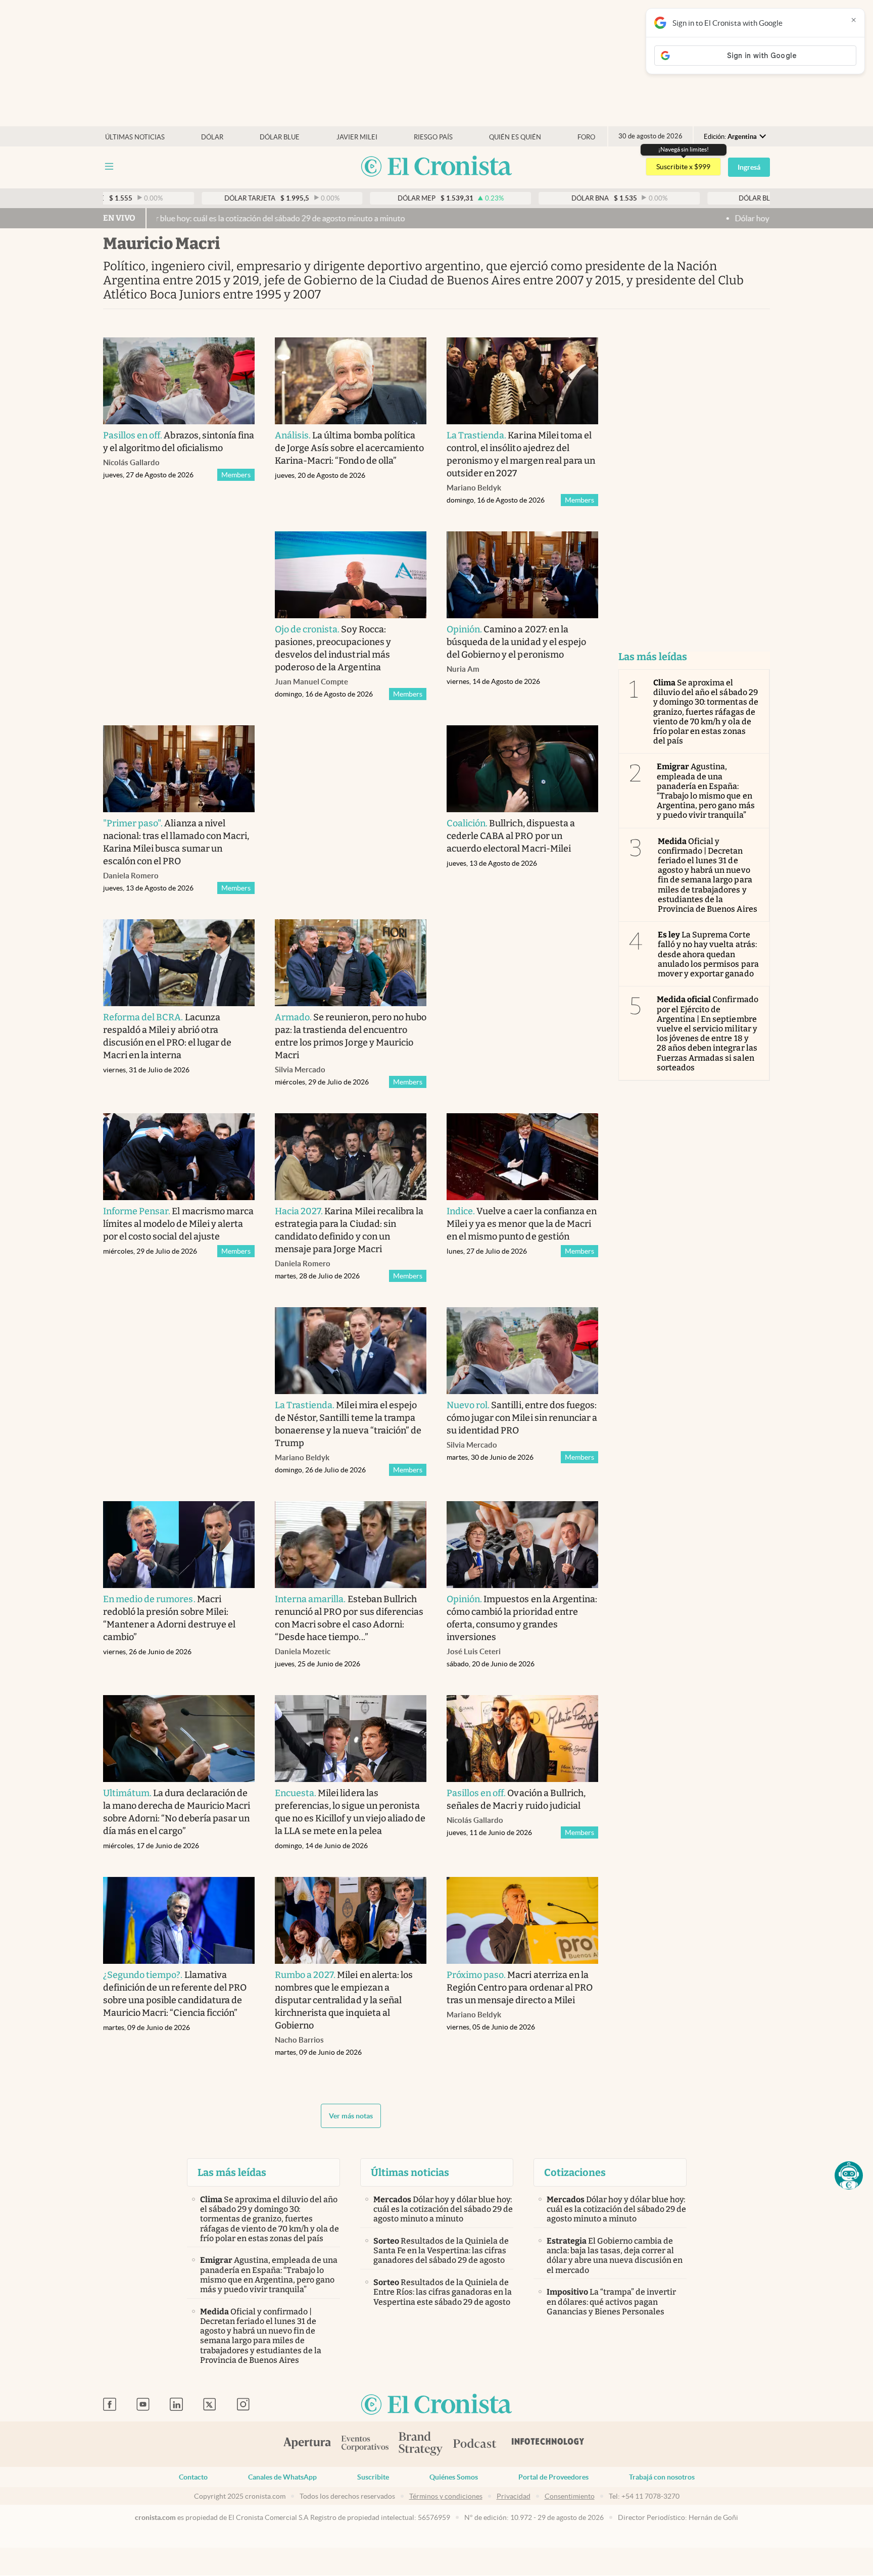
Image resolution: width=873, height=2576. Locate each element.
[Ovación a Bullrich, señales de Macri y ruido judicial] (522, 1739)
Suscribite (373, 2477)
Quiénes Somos (454, 2477)
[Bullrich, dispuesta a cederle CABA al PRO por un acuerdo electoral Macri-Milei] (522, 769)
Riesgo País (433, 137)
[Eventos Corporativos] (365, 2444)
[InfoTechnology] (548, 2444)
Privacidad (514, 2496)
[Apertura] (307, 2444)
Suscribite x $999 (683, 167)
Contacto (193, 2477)
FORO (586, 137)
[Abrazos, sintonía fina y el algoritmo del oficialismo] (179, 381)
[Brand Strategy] (421, 2444)
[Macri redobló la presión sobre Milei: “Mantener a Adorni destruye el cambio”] (179, 1545)
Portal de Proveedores (553, 2477)
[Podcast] (475, 2444)
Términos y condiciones (446, 2496)
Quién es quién (515, 137)
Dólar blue (280, 137)
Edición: (730, 137)
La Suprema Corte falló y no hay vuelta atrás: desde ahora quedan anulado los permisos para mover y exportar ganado (708, 954)
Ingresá (749, 167)
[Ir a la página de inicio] (437, 167)
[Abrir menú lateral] (109, 166)
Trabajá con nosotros (662, 2477)
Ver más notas (351, 2116)
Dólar (212, 137)
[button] (849, 2175)
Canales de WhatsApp (282, 2477)
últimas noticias (135, 137)
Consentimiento (570, 2496)
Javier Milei (357, 137)
